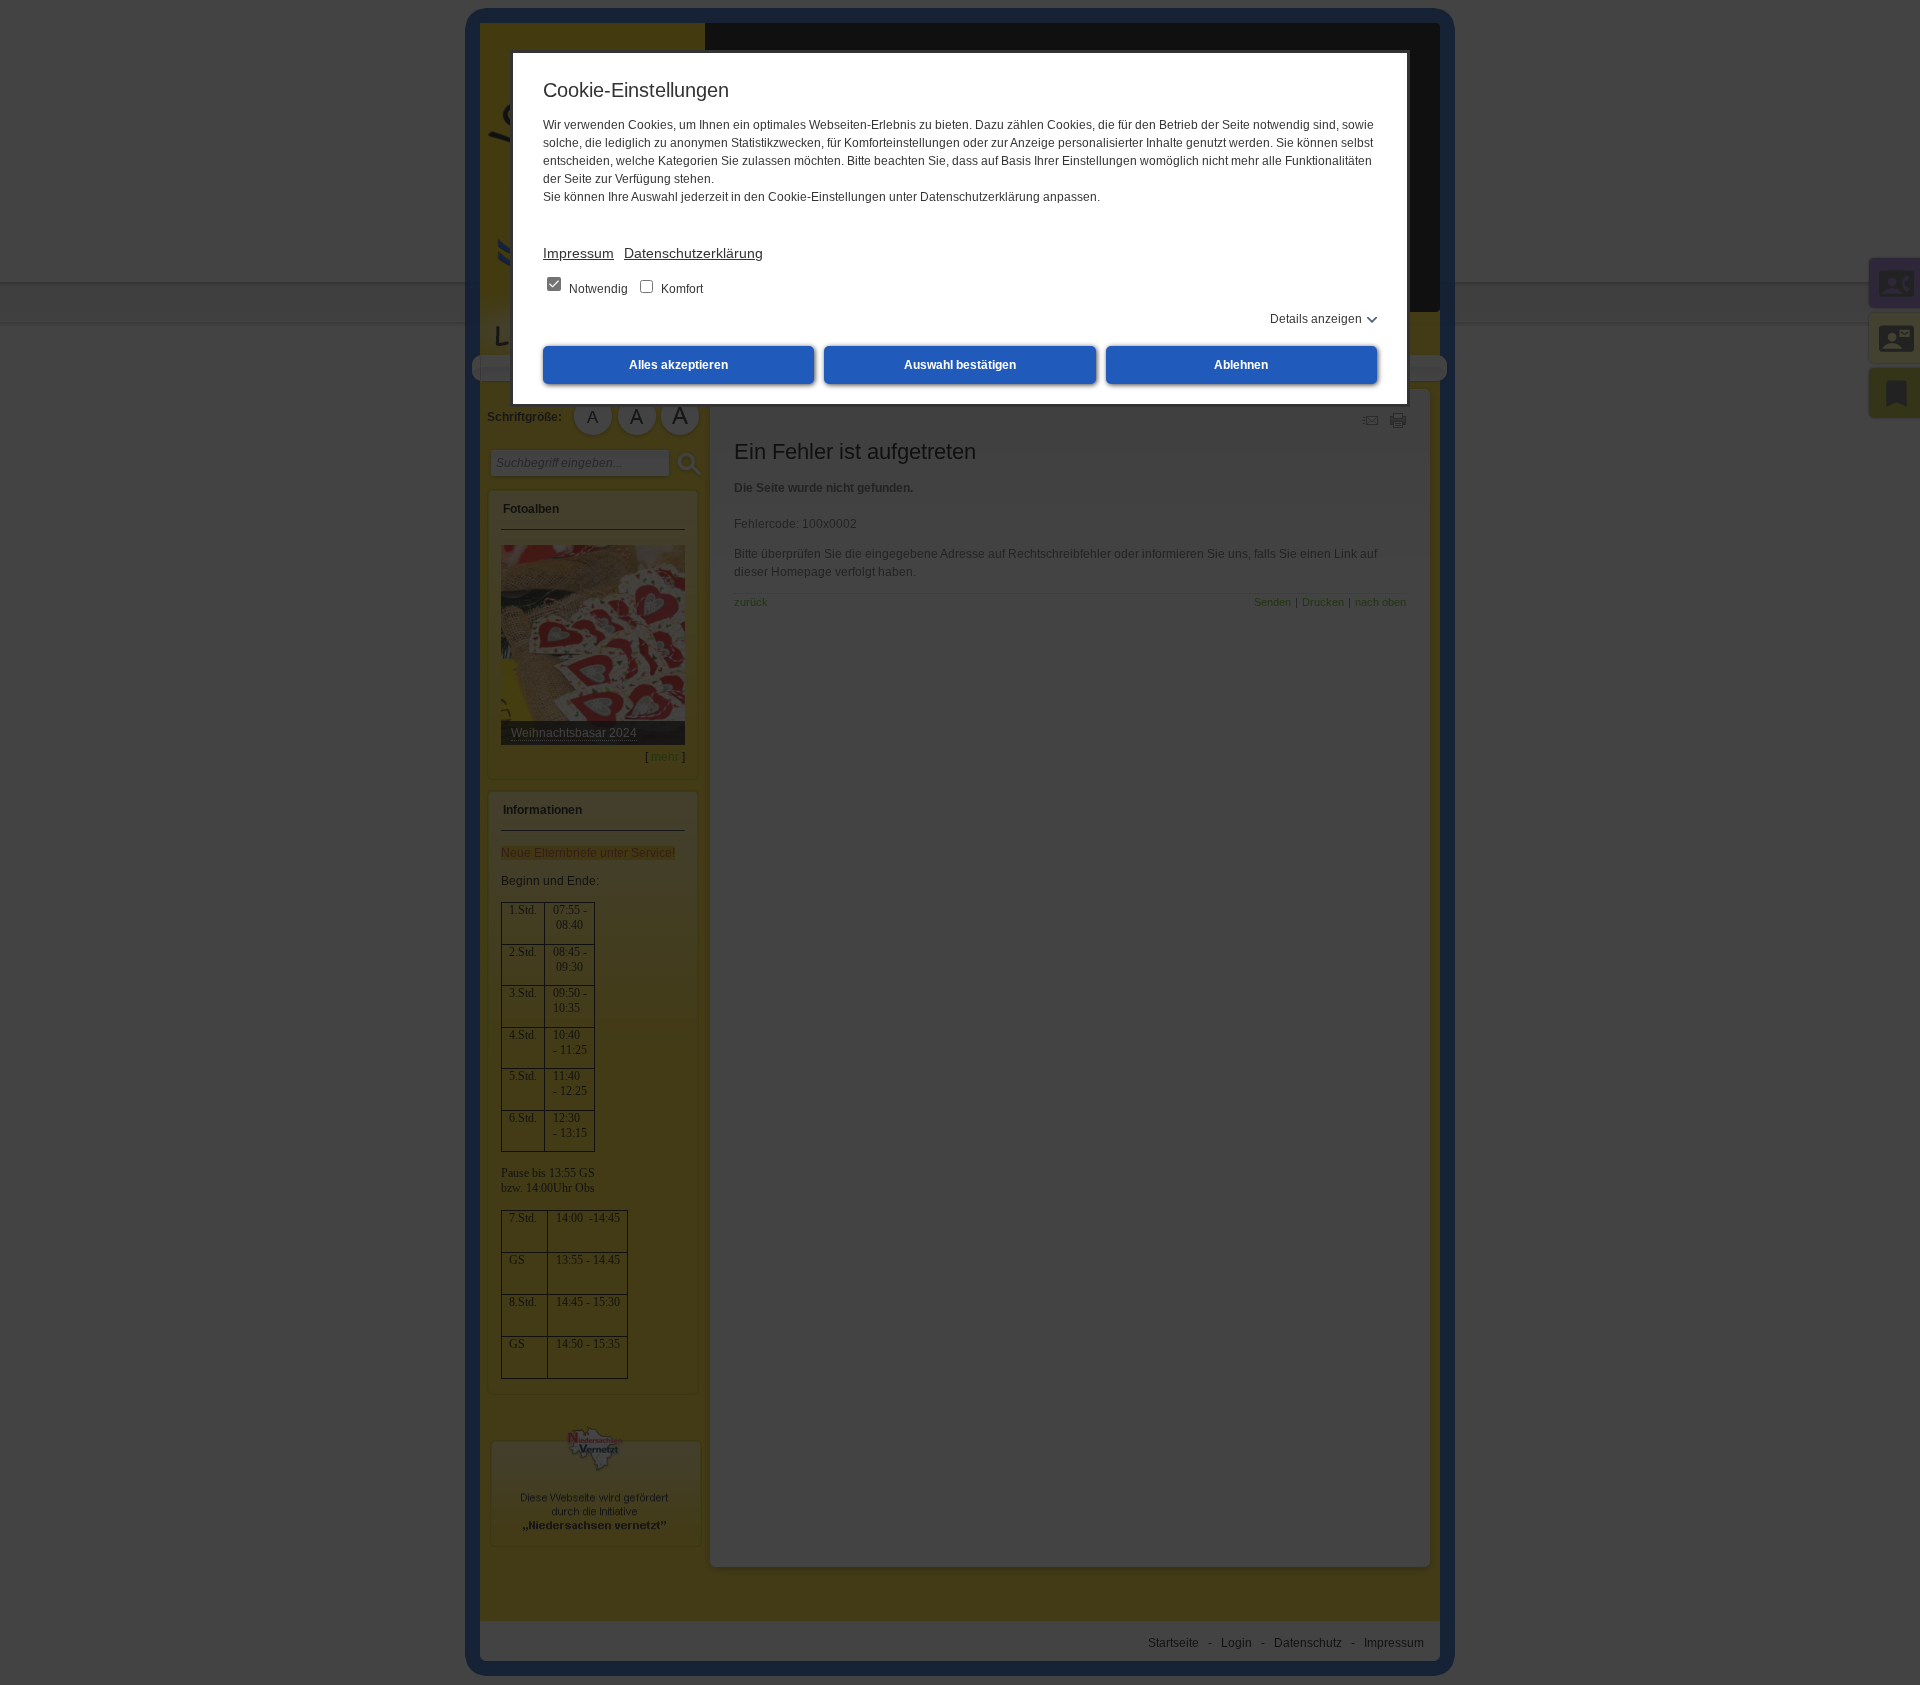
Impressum (578, 253)
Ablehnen (1241, 365)
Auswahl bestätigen (960, 365)
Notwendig (598, 289)
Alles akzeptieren (678, 365)
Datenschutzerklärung (693, 253)
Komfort (680, 289)
